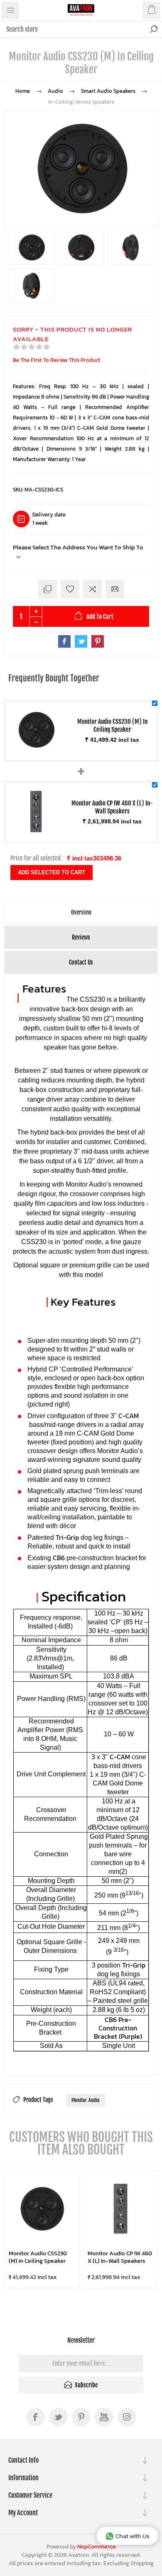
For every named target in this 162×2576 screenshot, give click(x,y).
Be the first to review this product (57, 360)
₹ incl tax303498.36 (94, 858)
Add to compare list (92, 589)
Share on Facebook (64, 641)
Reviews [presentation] (81, 937)
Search (154, 29)
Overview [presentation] (81, 912)
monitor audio (86, 2100)
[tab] (81, 912)
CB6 (59, 1558)
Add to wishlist (70, 589)
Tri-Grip (67, 1537)
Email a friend (115, 589)
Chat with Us (133, 2536)
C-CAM (129, 1416)
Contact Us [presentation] (81, 962)
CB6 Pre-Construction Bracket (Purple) (118, 2028)
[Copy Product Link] (48, 589)
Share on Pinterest (98, 641)
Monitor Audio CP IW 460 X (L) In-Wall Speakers (120, 2257)
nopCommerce (97, 2547)
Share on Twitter (81, 641)
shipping (142, 2563)
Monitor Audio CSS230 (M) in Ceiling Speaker (38, 2257)
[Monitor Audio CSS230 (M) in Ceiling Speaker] (36, 750)
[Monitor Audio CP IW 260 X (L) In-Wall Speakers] (36, 832)
